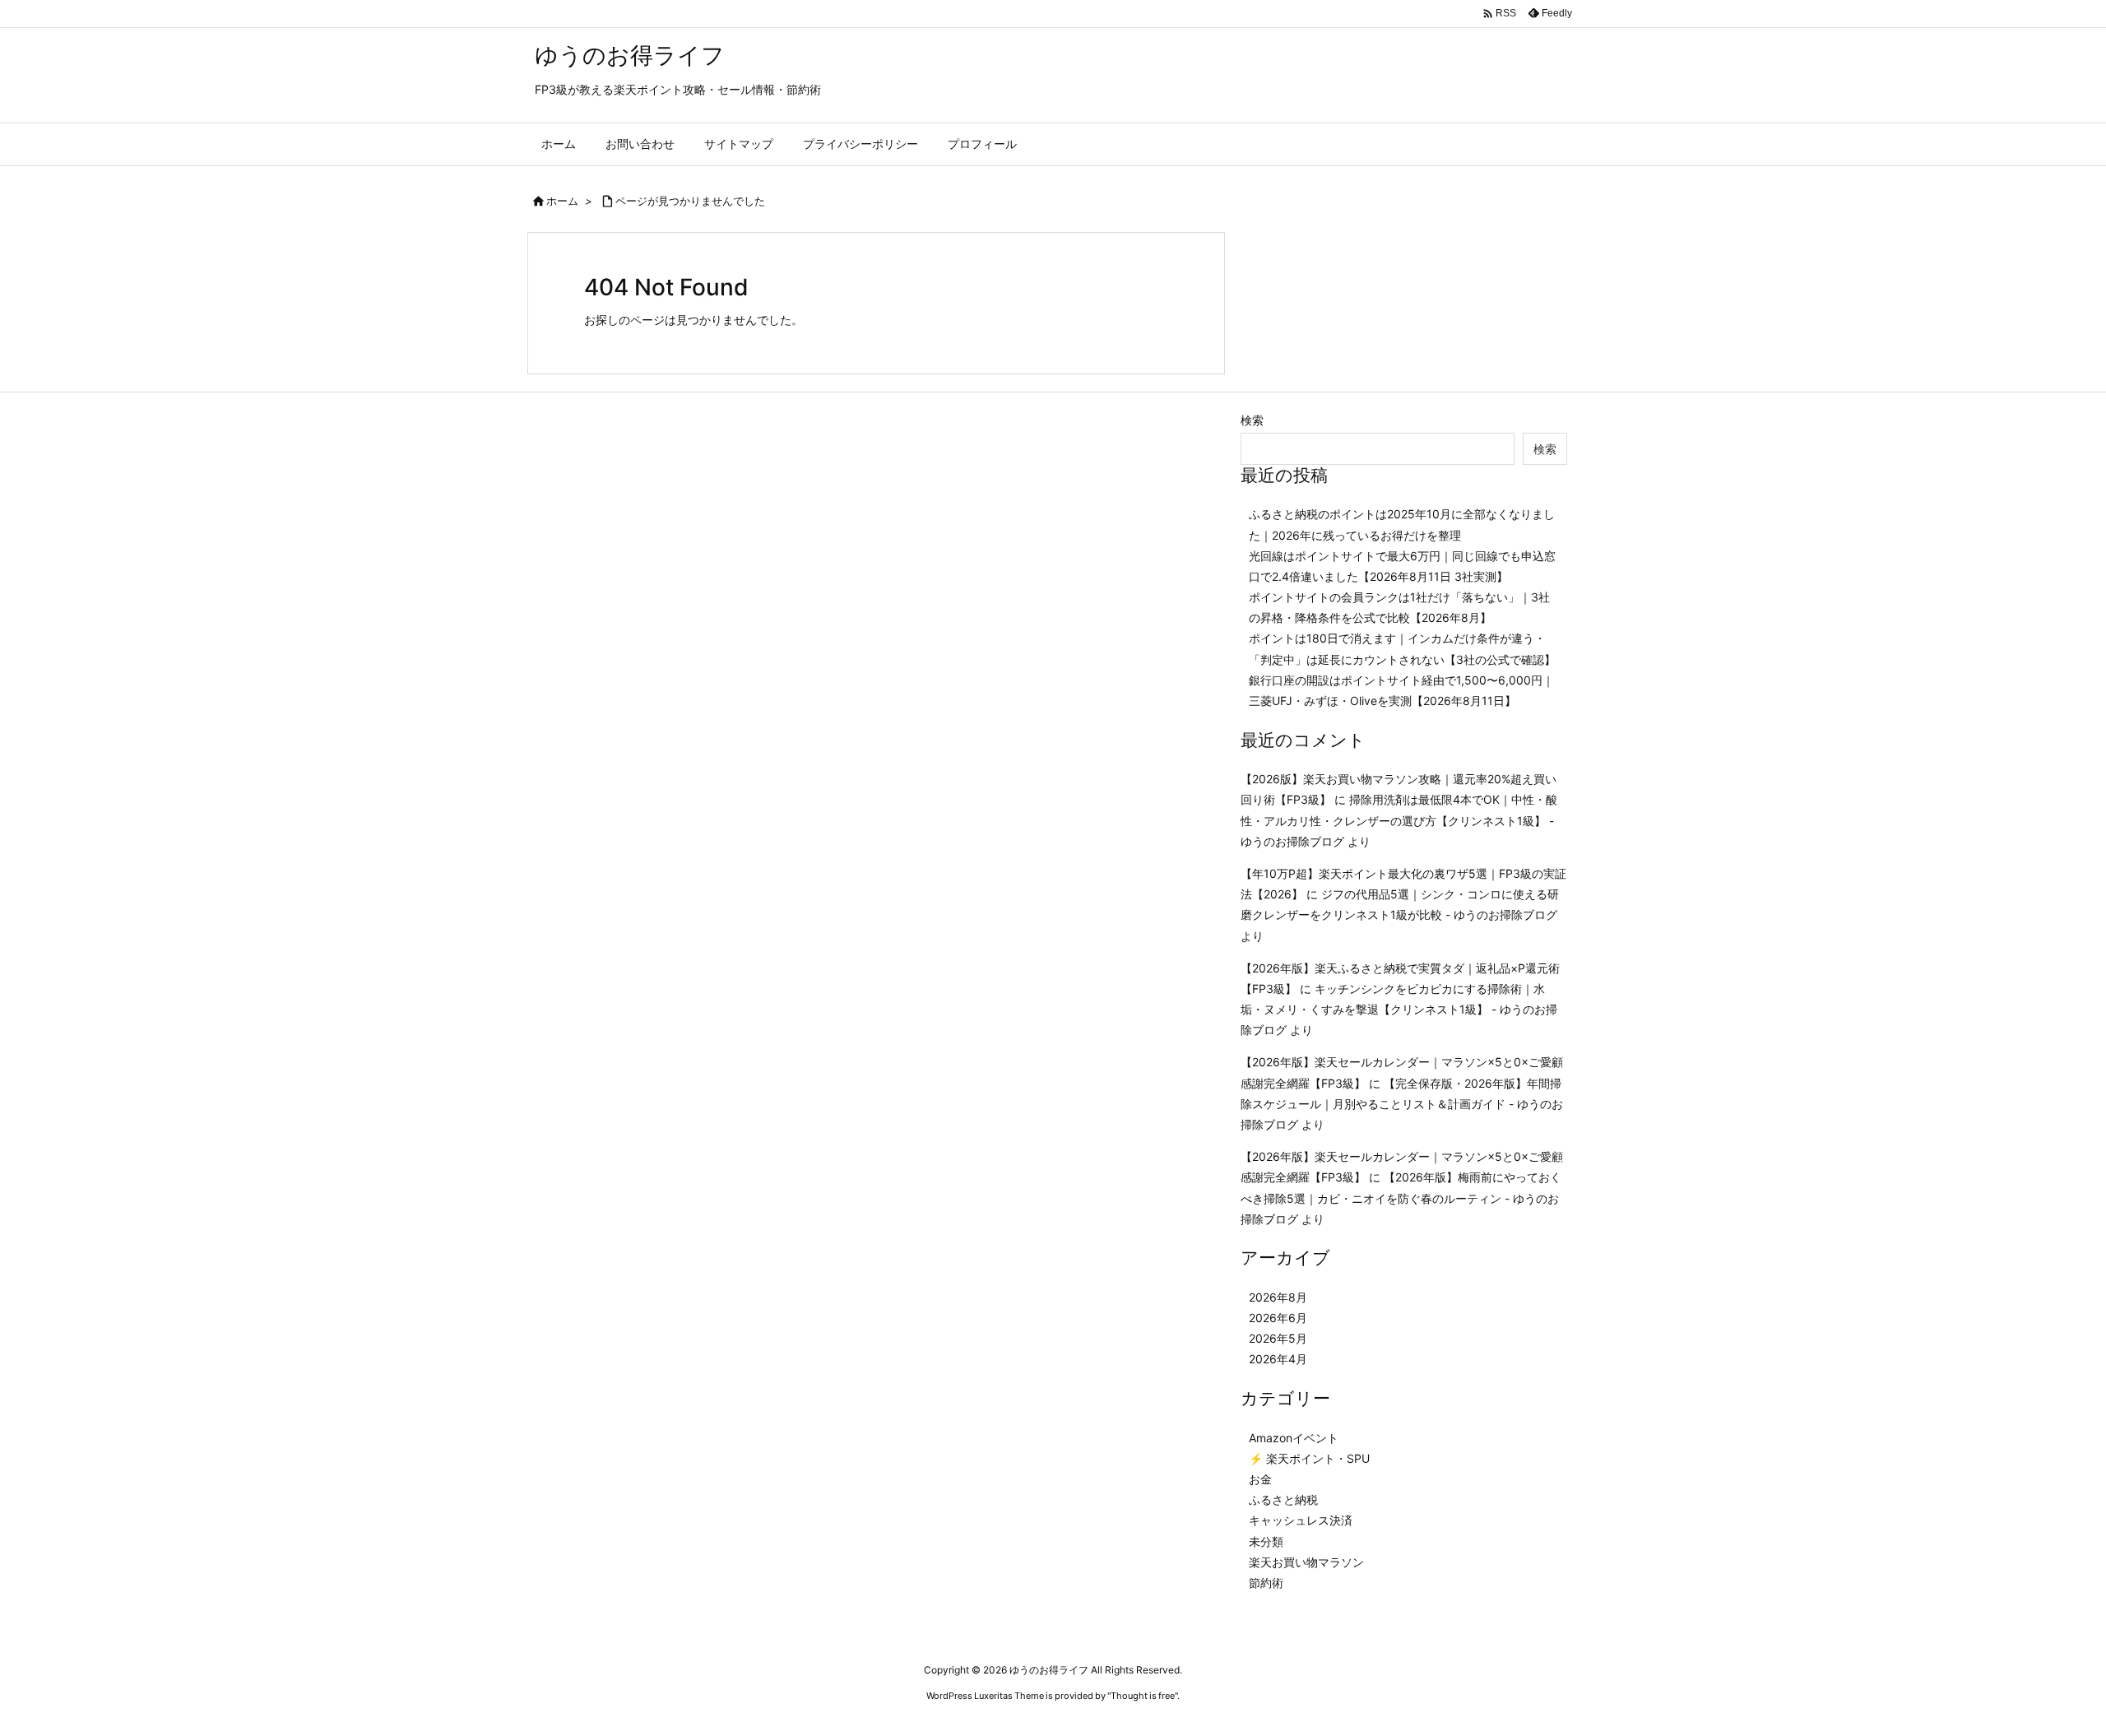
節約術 (1266, 1583)
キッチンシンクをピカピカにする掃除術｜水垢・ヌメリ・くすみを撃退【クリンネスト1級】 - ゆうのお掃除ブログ (1399, 1009)
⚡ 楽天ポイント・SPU (1309, 1458)
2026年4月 (1278, 1359)
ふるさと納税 (1283, 1499)
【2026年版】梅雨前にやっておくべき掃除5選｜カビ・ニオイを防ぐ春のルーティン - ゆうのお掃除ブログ (1401, 1198)
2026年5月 (1278, 1338)
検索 (1252, 420)
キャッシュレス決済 (1301, 1520)
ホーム (562, 201)
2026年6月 (1278, 1318)
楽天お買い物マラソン (1306, 1562)
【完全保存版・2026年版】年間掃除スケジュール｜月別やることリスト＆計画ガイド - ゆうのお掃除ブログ (1402, 1104)
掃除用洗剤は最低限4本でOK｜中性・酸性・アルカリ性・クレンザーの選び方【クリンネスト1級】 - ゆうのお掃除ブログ (1399, 820)
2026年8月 (1278, 1297)
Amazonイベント (1294, 1438)
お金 (1260, 1479)
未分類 (1266, 1541)
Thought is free (1143, 1696)
